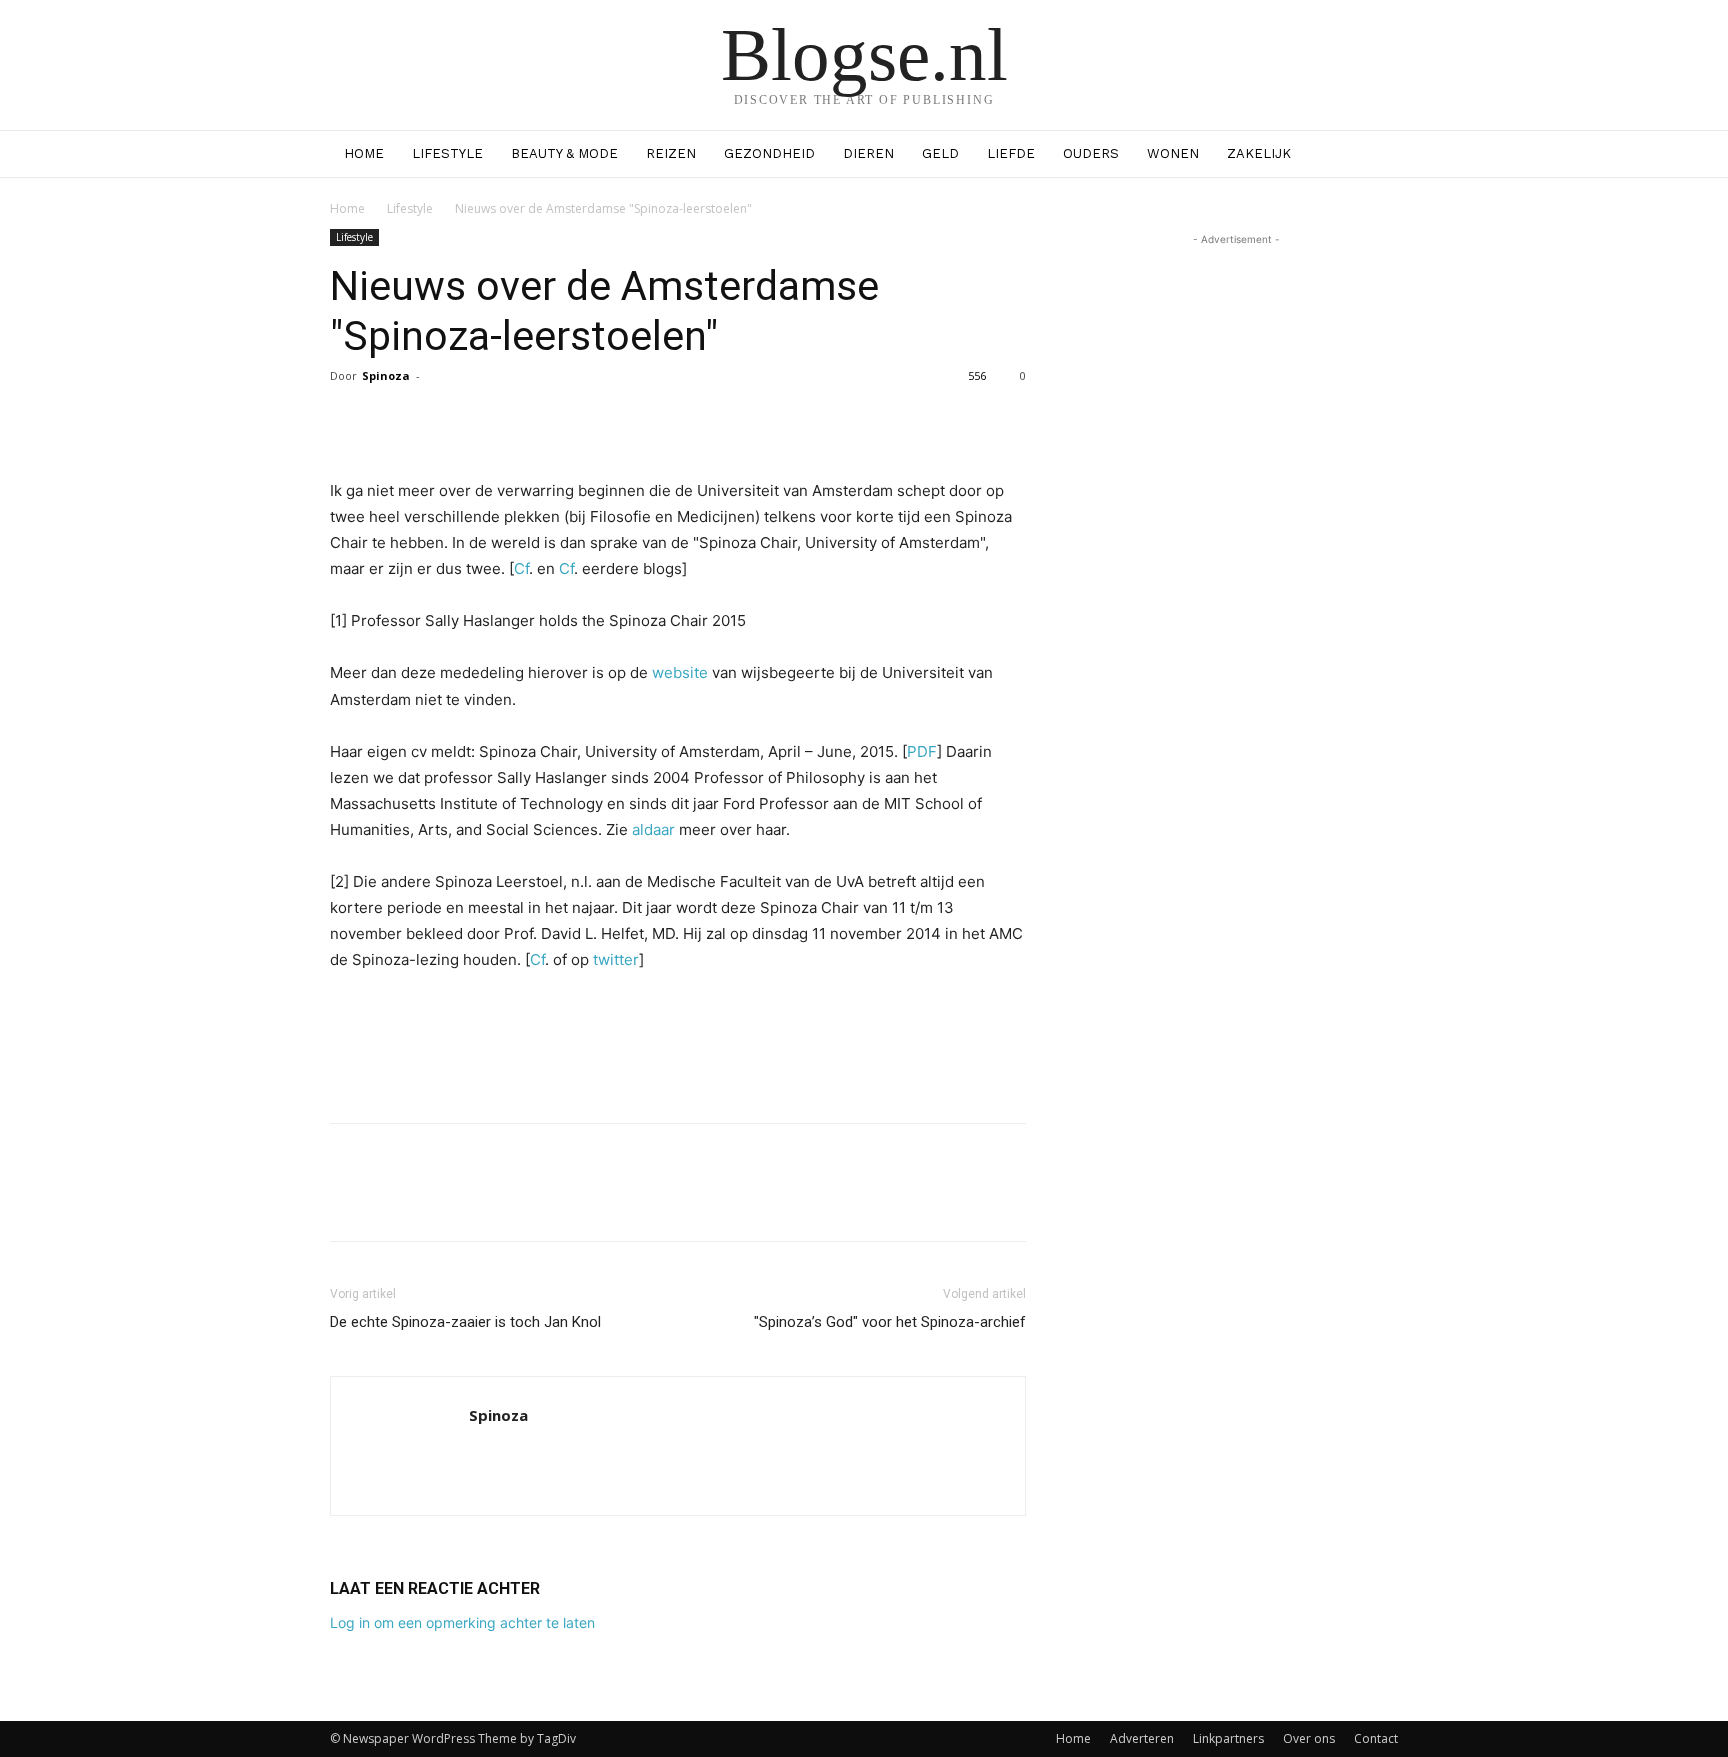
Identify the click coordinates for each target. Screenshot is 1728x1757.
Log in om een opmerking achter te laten (462, 1622)
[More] (850, 421)
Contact (1376, 1738)
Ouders (1091, 153)
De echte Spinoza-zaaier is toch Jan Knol (465, 1322)
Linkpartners (1228, 1738)
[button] (1374, 155)
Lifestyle (447, 153)
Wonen (1173, 153)
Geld (940, 153)
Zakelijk (1259, 153)
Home (364, 153)
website (680, 672)
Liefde (1011, 153)
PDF (922, 751)
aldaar (651, 829)
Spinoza (386, 375)
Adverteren (1142, 1738)
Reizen (671, 153)
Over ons (1309, 1738)
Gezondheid (769, 153)
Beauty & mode (564, 153)
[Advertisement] (678, 1056)
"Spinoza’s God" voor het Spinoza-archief (890, 1322)
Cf (521, 568)
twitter (616, 959)
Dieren (868, 153)
